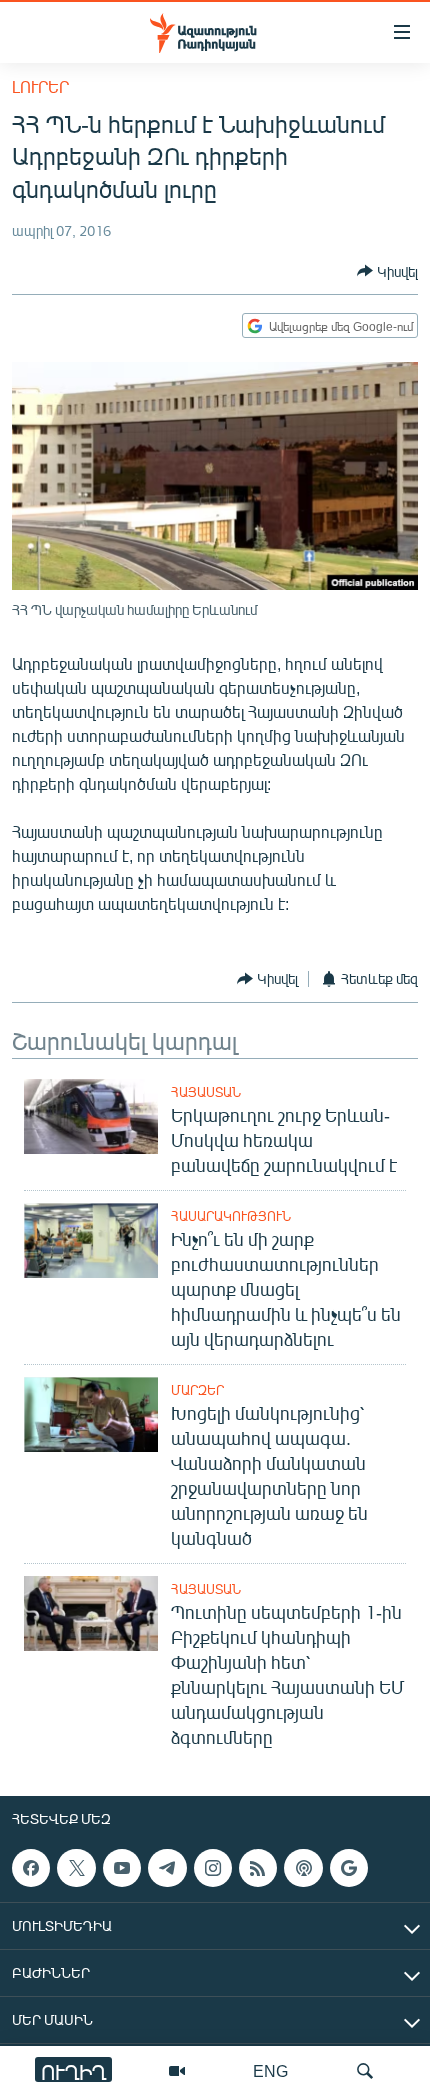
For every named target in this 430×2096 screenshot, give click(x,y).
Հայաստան (206, 1092)
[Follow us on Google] (349, 1868)
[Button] (387, 271)
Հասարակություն (231, 1216)
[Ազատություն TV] (177, 2071)
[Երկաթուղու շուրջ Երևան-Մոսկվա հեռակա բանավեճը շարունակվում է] (91, 1116)
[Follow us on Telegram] (167, 1868)
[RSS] (258, 1868)
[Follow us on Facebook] (31, 1868)
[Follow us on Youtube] (122, 1868)
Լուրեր (40, 86)
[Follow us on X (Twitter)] (76, 1868)
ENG (270, 2070)
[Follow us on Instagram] (213, 1868)
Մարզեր (197, 1390)
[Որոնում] (365, 2071)
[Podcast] (303, 1868)
